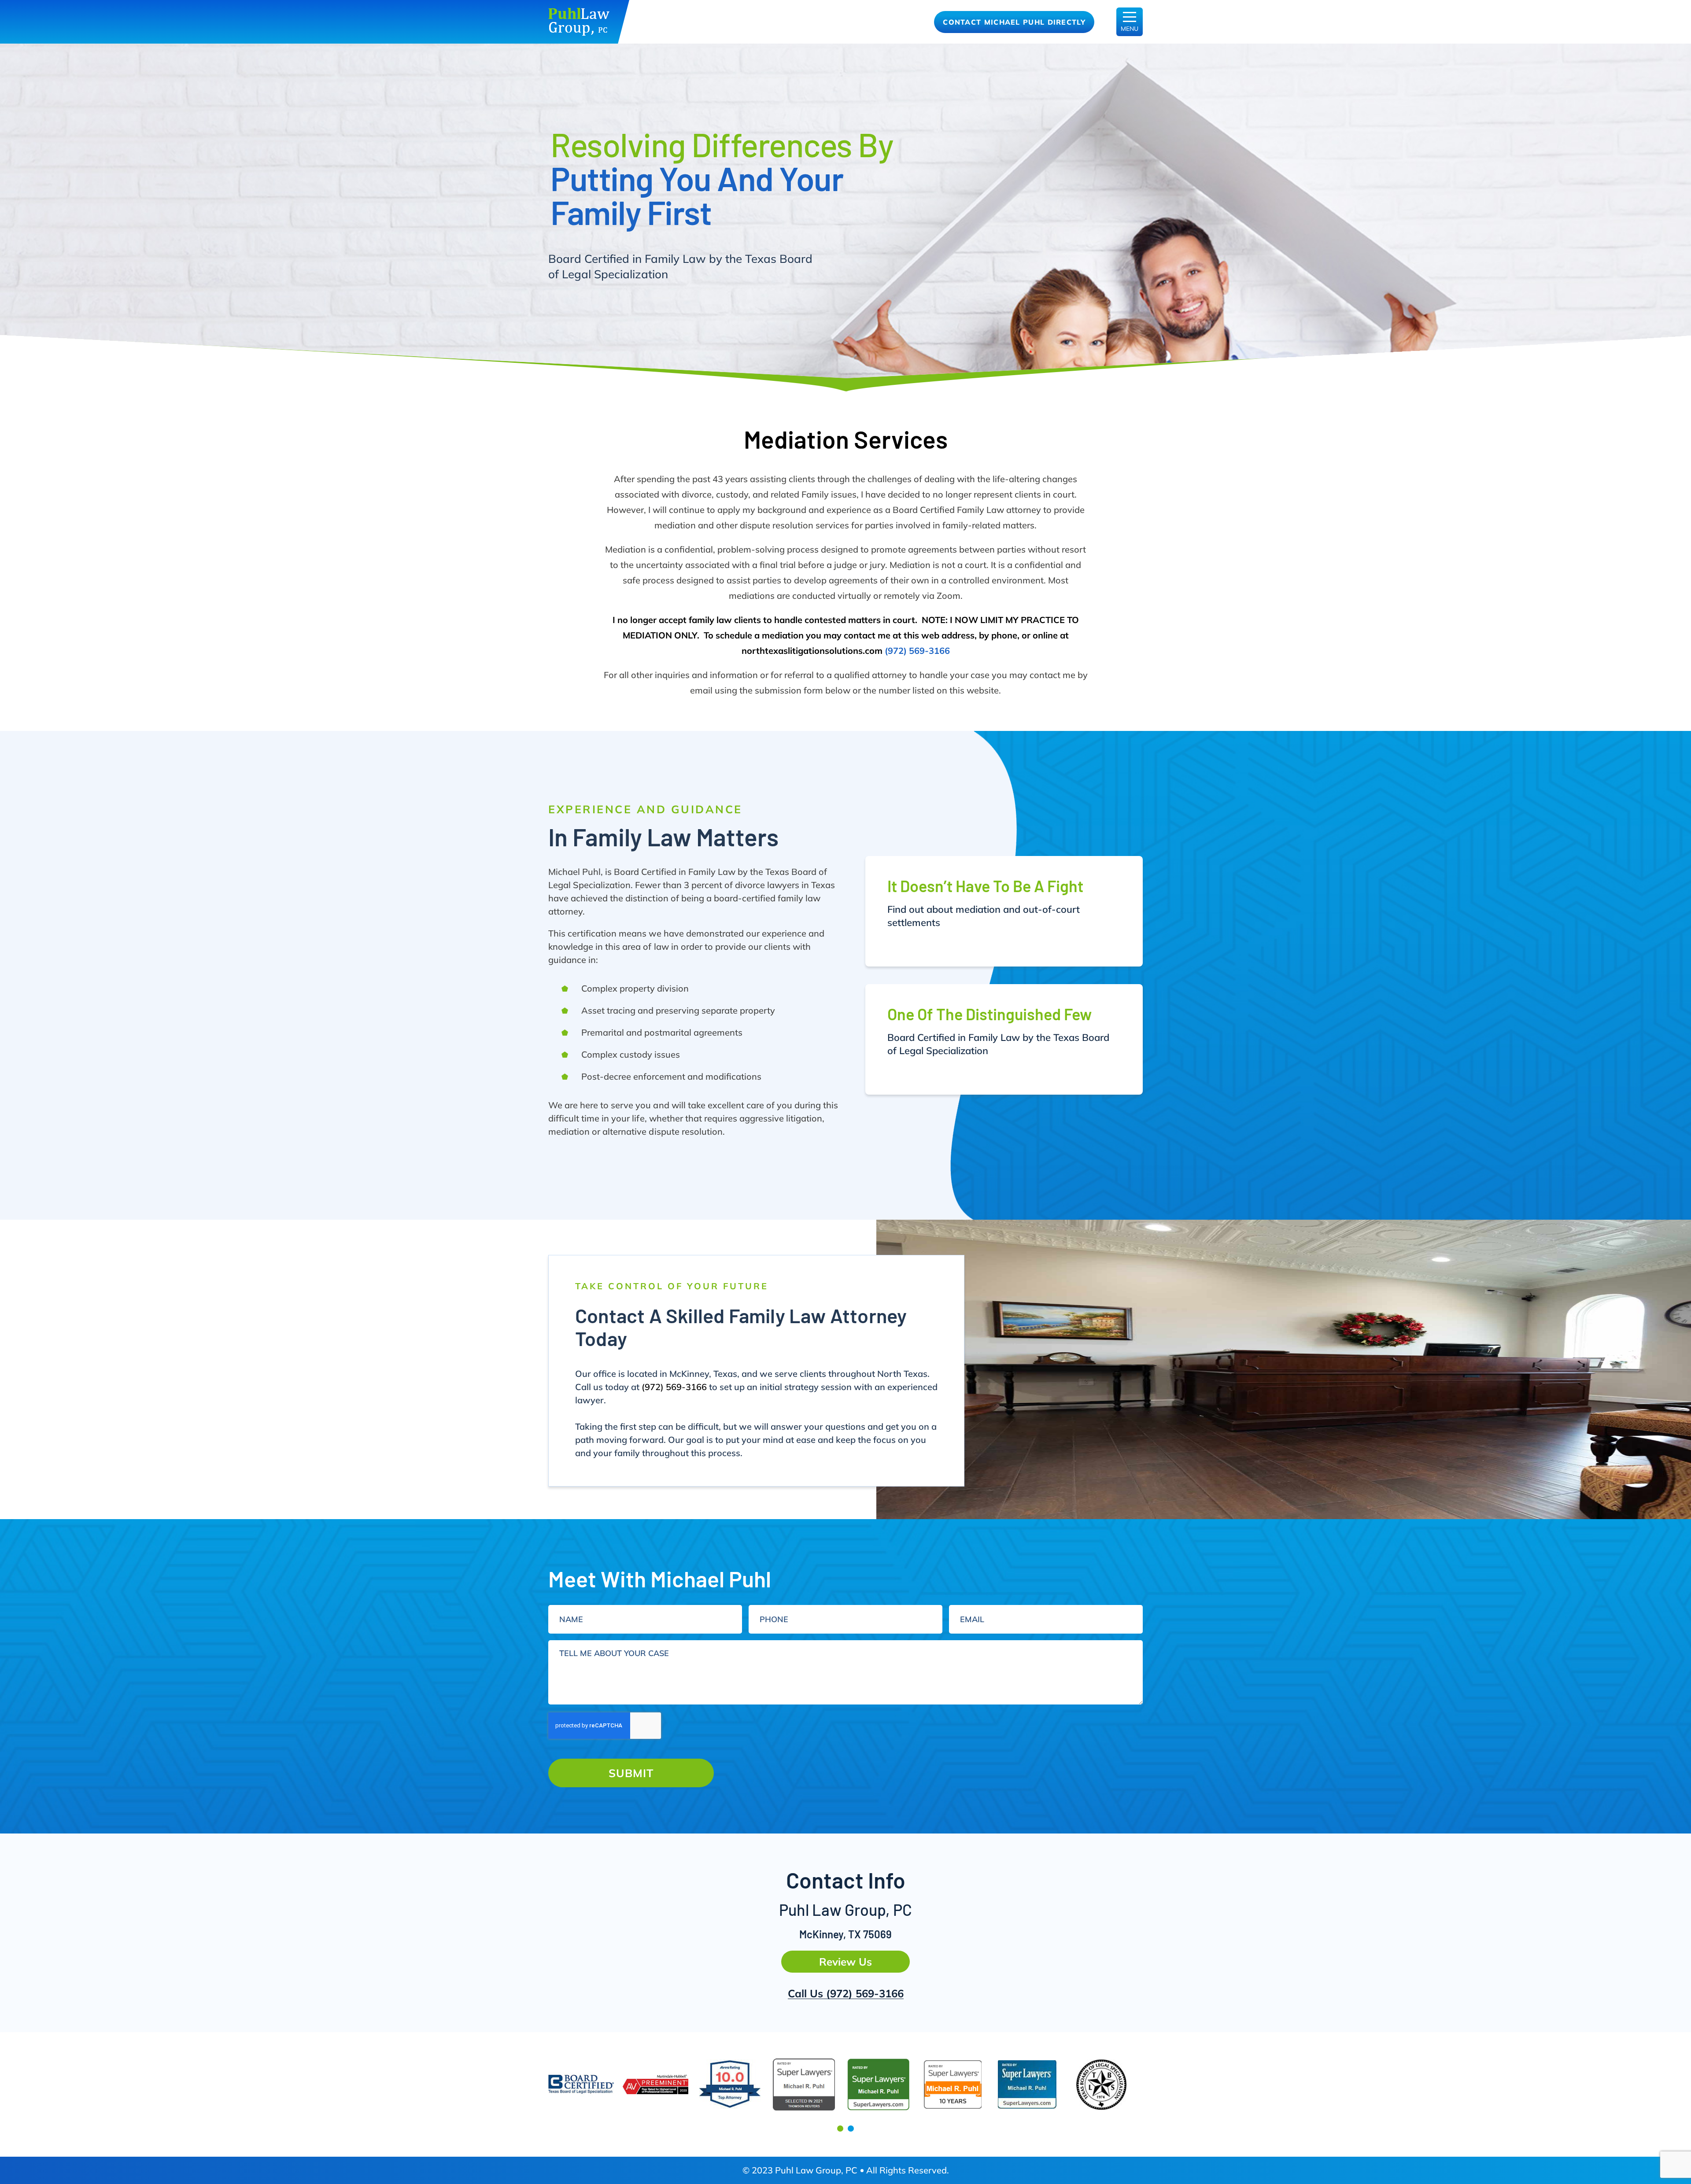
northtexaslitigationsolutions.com (812, 651)
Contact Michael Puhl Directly (1014, 22)
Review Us (845, 1962)
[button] (840, 2129)
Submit (631, 1773)
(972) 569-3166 (917, 651)
